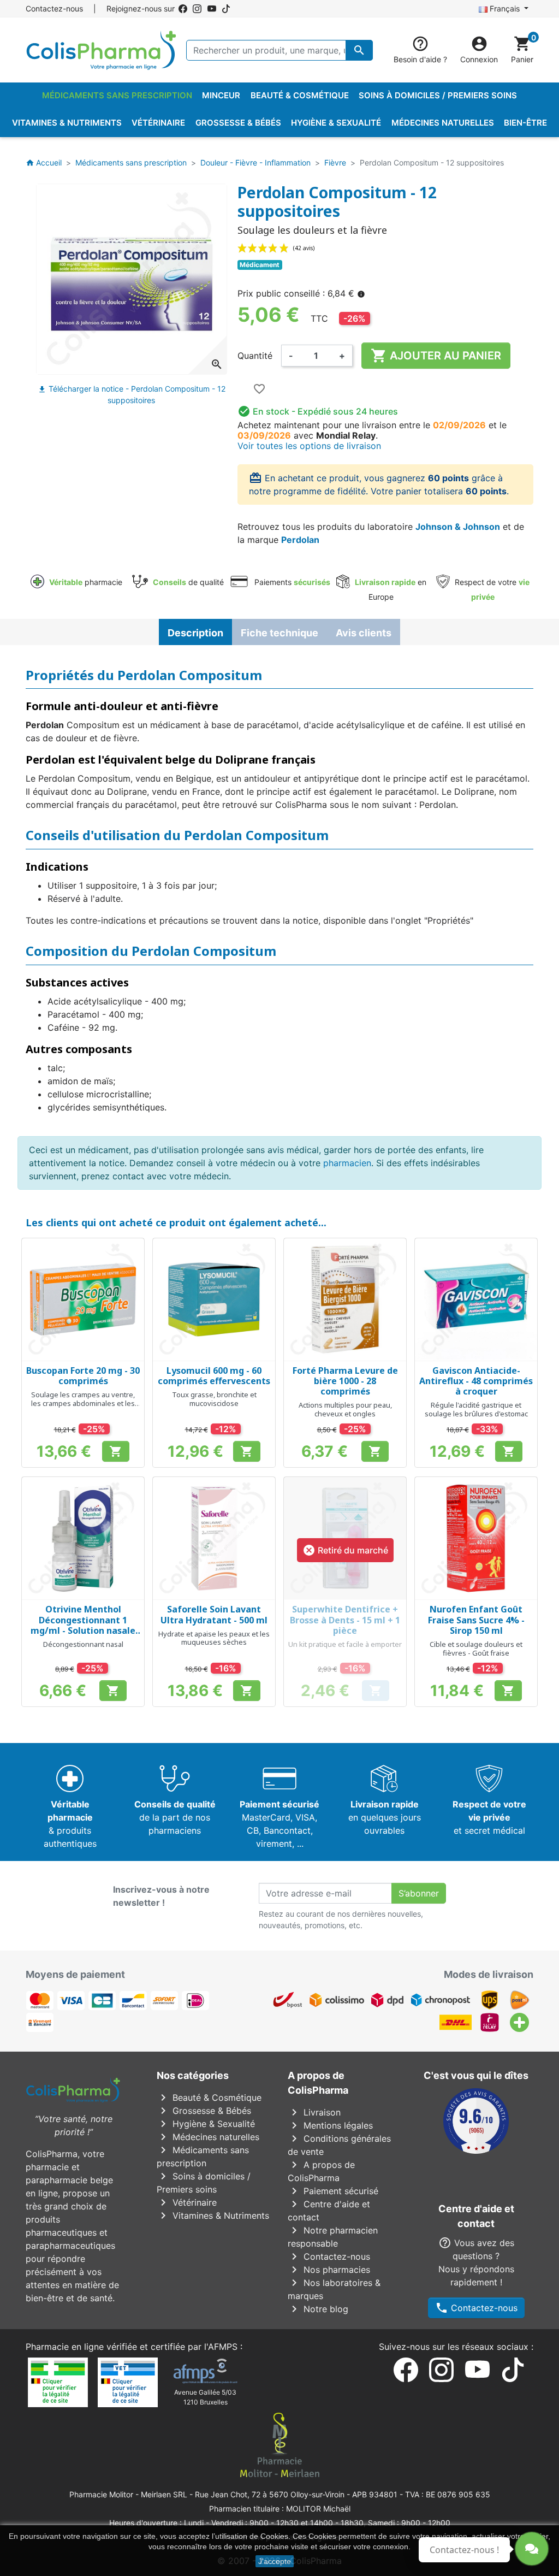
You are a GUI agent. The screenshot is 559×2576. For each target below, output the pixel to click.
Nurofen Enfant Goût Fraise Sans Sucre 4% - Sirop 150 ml (476, 1620)
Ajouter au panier (436, 356)
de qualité (188, 582)
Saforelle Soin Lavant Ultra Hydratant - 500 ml (214, 1614)
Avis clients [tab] (364, 633)
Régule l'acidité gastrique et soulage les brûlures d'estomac (476, 1409)
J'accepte (275, 2561)
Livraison (314, 2112)
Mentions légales (330, 2125)
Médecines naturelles (208, 2137)
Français (505, 8)
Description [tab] (195, 633)
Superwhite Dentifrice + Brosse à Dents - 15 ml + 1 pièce (345, 1620)
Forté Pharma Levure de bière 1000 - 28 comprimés (345, 1381)
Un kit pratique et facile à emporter (345, 1644)
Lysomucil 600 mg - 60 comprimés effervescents (214, 1376)
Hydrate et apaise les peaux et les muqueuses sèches (214, 1638)
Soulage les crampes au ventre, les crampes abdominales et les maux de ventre (83, 1403)
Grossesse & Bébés (204, 2111)
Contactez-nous (54, 8)
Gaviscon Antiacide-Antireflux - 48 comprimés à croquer (476, 1381)
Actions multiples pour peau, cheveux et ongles (345, 1409)
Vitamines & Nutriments (213, 2215)
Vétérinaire (187, 2202)
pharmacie (86, 582)
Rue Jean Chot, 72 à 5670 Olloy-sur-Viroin (270, 2494)
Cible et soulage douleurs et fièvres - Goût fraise (476, 1649)
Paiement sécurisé (333, 2191)
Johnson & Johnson (458, 527)
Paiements (291, 582)
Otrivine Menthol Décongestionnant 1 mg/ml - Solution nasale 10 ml (83, 1625)
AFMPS (223, 2347)
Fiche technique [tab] (279, 633)
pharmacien (347, 1163)
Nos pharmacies (329, 2270)
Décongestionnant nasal (83, 1644)
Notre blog (318, 2309)
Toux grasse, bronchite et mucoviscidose (214, 1399)
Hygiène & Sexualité (206, 2124)
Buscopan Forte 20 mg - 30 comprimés (83, 1376)
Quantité (255, 356)
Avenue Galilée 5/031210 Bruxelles (205, 2397)
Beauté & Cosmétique (209, 2098)
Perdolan (300, 540)
